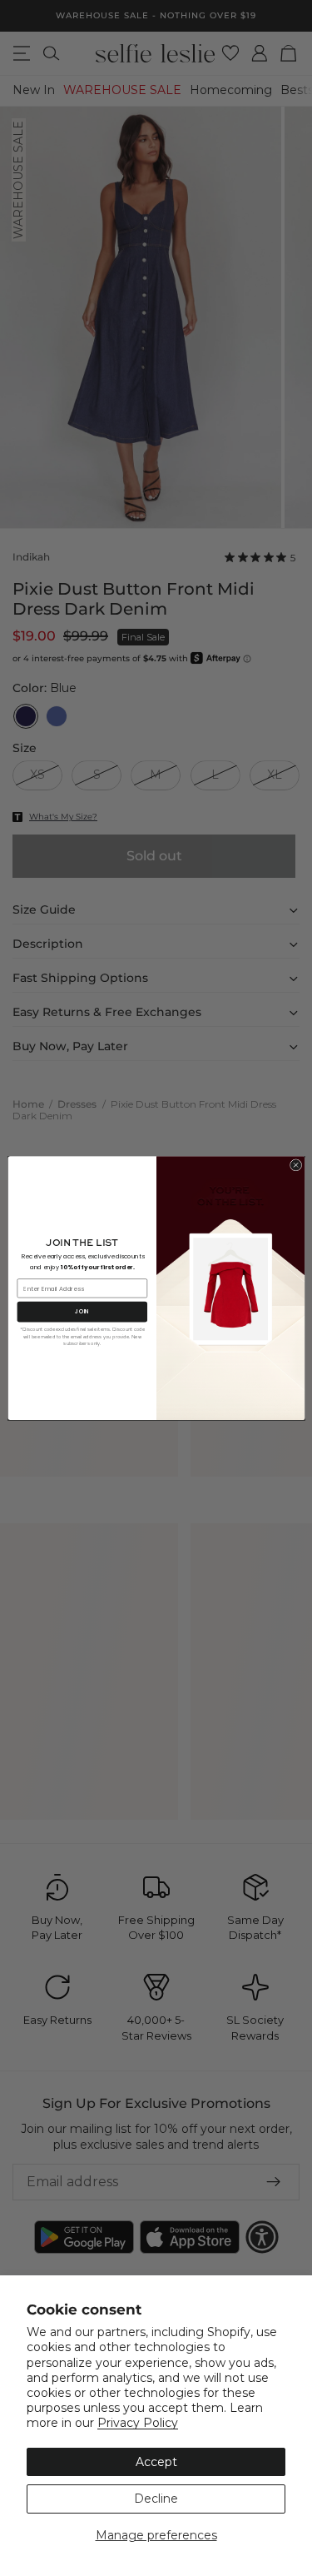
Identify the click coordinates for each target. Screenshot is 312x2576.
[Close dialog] (295, 1165)
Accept (156, 2462)
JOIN (82, 1312)
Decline (156, 2499)
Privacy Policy (138, 2423)
